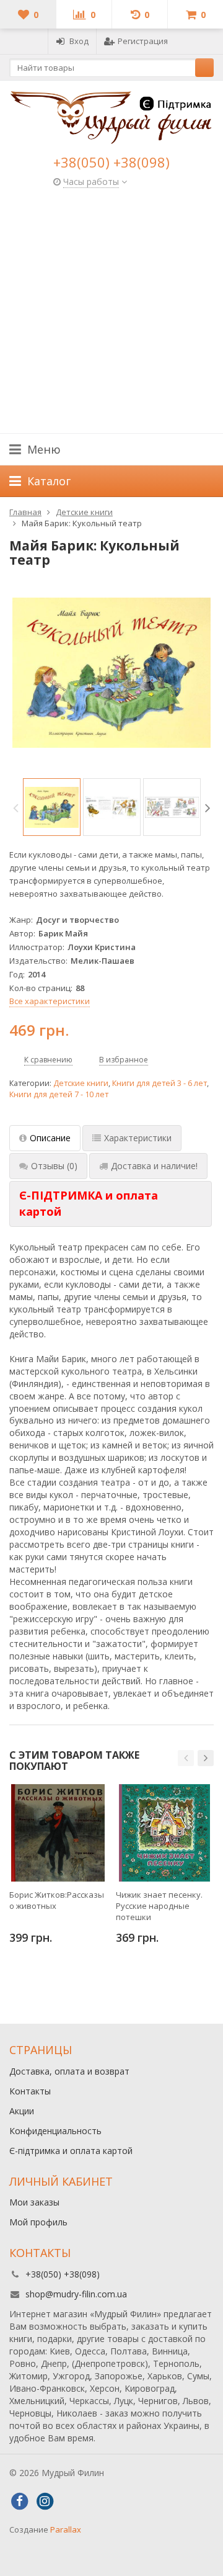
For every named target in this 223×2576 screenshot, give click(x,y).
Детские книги (81, 1083)
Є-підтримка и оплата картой (71, 2151)
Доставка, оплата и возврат (69, 2071)
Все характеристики (50, 1001)
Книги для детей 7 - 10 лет (59, 1094)
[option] (52, 807)
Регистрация (143, 41)
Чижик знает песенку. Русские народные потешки (159, 1906)
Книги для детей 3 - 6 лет (160, 1083)
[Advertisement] (111, 315)
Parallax (66, 2529)
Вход (79, 41)
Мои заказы (34, 2202)
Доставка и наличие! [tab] (154, 1166)
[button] (186, 1758)
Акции (22, 2111)
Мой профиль (38, 2222)
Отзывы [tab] (54, 1166)
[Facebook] (19, 2502)
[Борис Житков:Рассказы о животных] (58, 1833)
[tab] (111, 1204)
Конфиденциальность (55, 2131)
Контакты (30, 2091)
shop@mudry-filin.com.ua (76, 2294)
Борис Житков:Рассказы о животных (57, 1900)
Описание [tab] (50, 1138)
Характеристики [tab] (138, 1138)
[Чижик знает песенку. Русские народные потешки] (164, 1833)
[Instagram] (45, 2502)
